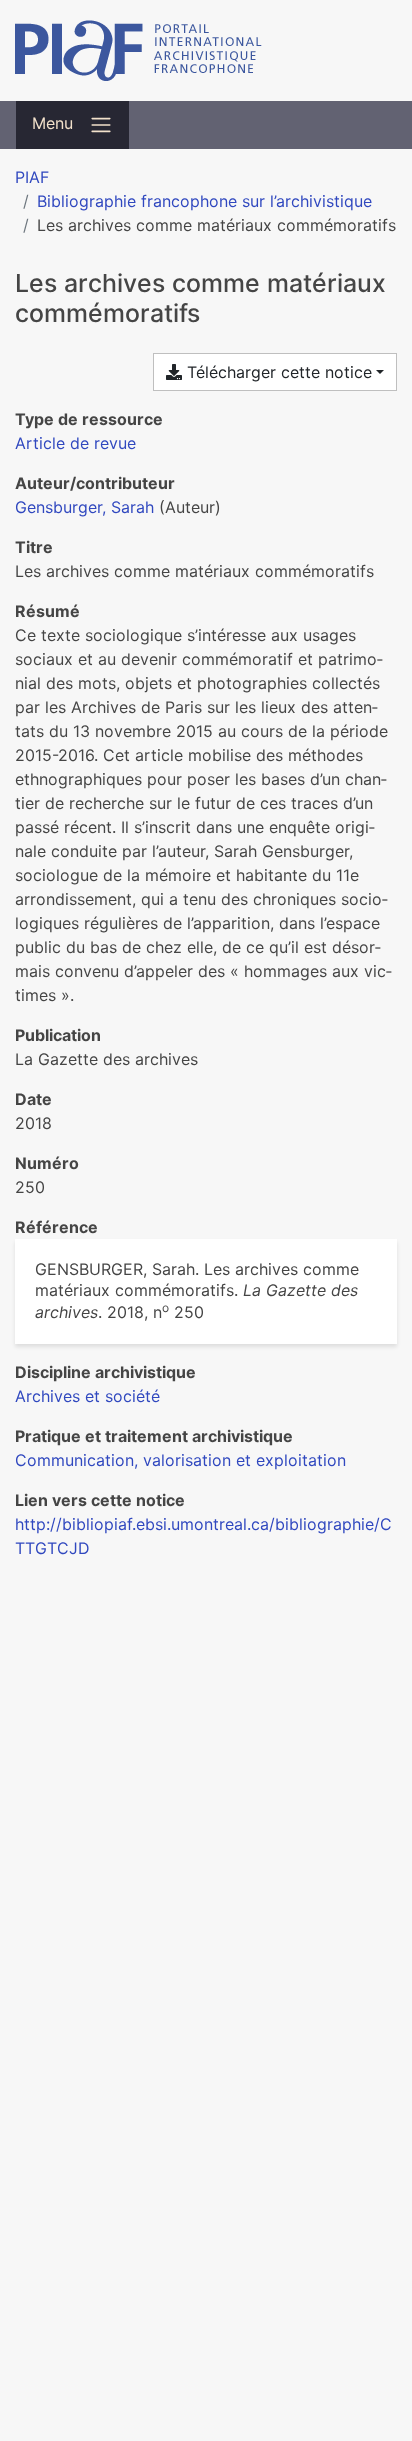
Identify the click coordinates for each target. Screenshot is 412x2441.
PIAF (32, 177)
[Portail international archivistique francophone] (206, 50)
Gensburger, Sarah (84, 507)
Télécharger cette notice (277, 372)
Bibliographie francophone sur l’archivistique (204, 201)
